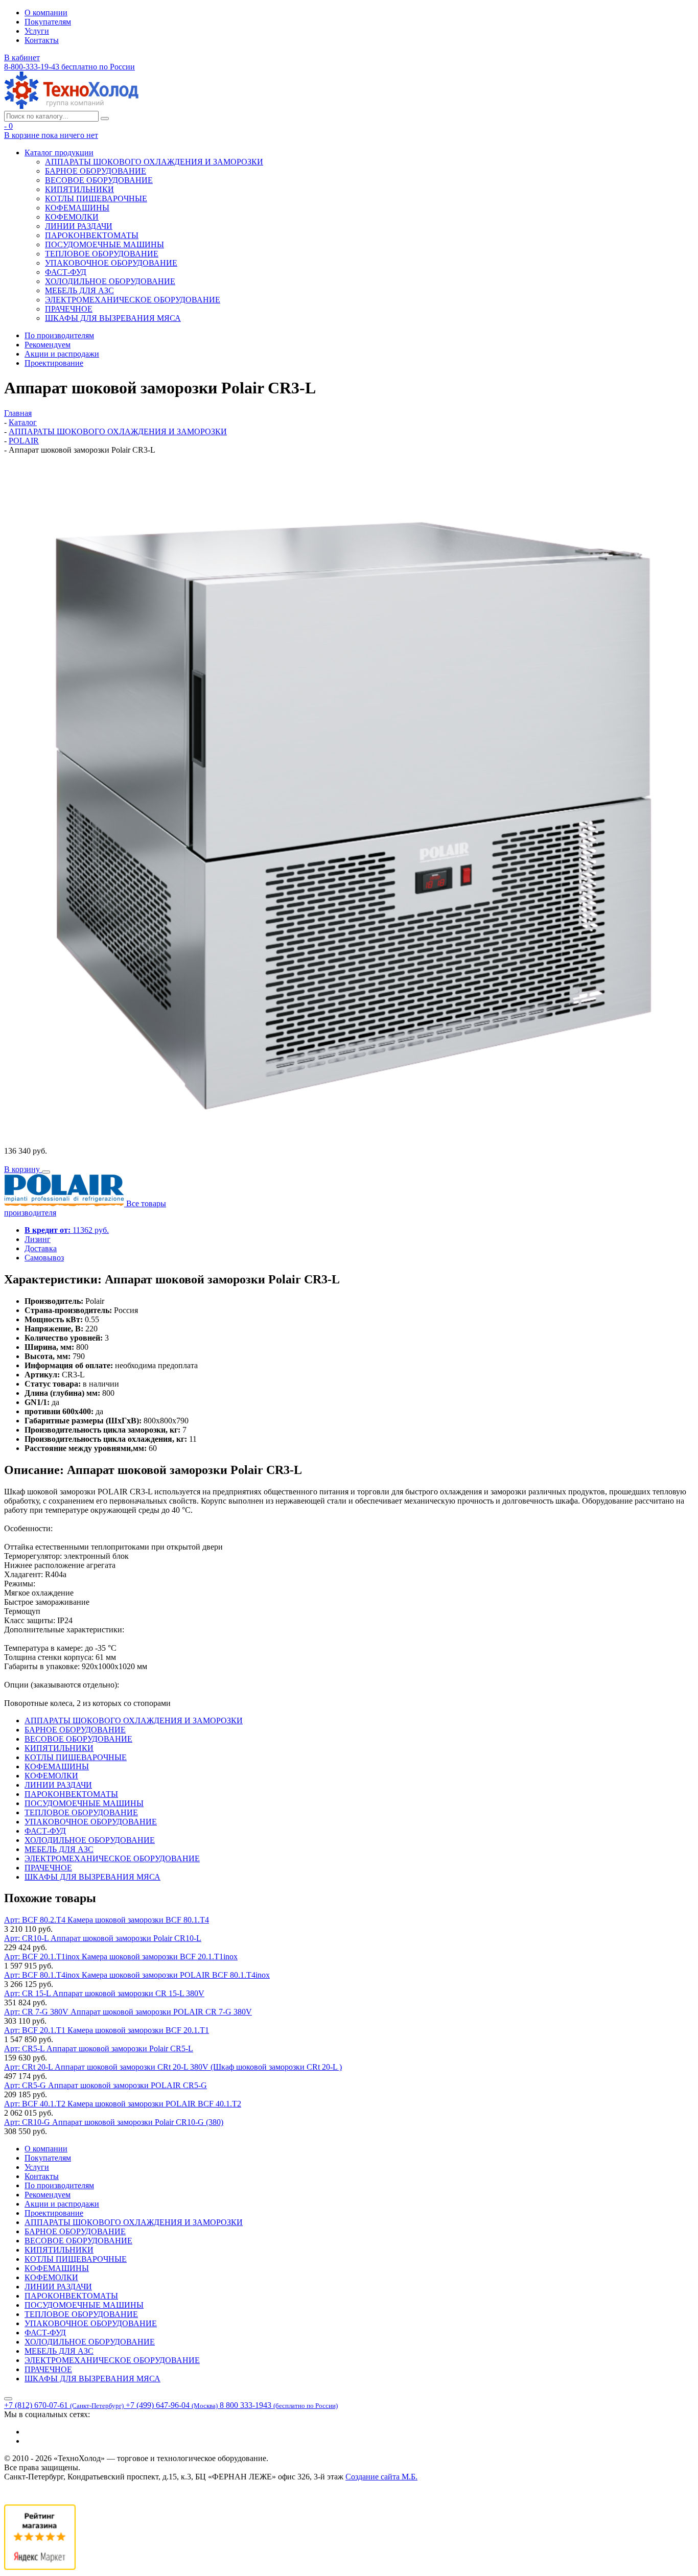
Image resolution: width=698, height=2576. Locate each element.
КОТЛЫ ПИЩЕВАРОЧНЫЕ (96, 198)
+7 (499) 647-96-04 (172, 2405)
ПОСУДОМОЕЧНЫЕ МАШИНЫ (104, 244)
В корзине (51, 135)
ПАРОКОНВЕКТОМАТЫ (92, 235)
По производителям (59, 335)
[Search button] (105, 119)
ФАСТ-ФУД (66, 272)
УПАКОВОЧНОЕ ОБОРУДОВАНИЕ (111, 263)
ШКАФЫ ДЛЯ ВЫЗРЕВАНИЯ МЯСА (113, 318)
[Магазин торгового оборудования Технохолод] (71, 106)
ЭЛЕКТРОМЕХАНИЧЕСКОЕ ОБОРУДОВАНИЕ (133, 300)
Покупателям (48, 22)
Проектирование (54, 363)
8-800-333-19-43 (69, 67)
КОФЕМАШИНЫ (77, 208)
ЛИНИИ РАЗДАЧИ (79, 226)
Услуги (37, 31)
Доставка (41, 1248)
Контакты (42, 40)
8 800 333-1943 (279, 2405)
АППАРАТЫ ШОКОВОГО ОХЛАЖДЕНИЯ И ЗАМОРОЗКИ (154, 162)
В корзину (23, 1169)
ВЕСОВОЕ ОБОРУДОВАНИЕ (99, 180)
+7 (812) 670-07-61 (64, 2405)
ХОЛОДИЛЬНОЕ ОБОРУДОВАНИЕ (110, 281)
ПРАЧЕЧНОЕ (69, 309)
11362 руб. (67, 1230)
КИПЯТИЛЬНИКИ (79, 189)
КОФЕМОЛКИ (72, 217)
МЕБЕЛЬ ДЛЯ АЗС (79, 290)
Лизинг (38, 1239)
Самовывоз (44, 1258)
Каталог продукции (59, 153)
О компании (46, 13)
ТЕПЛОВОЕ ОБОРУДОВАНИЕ (102, 254)
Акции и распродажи (62, 354)
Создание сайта (381, 2477)
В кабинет (22, 57)
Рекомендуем (48, 345)
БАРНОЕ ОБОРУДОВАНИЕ (96, 171)
